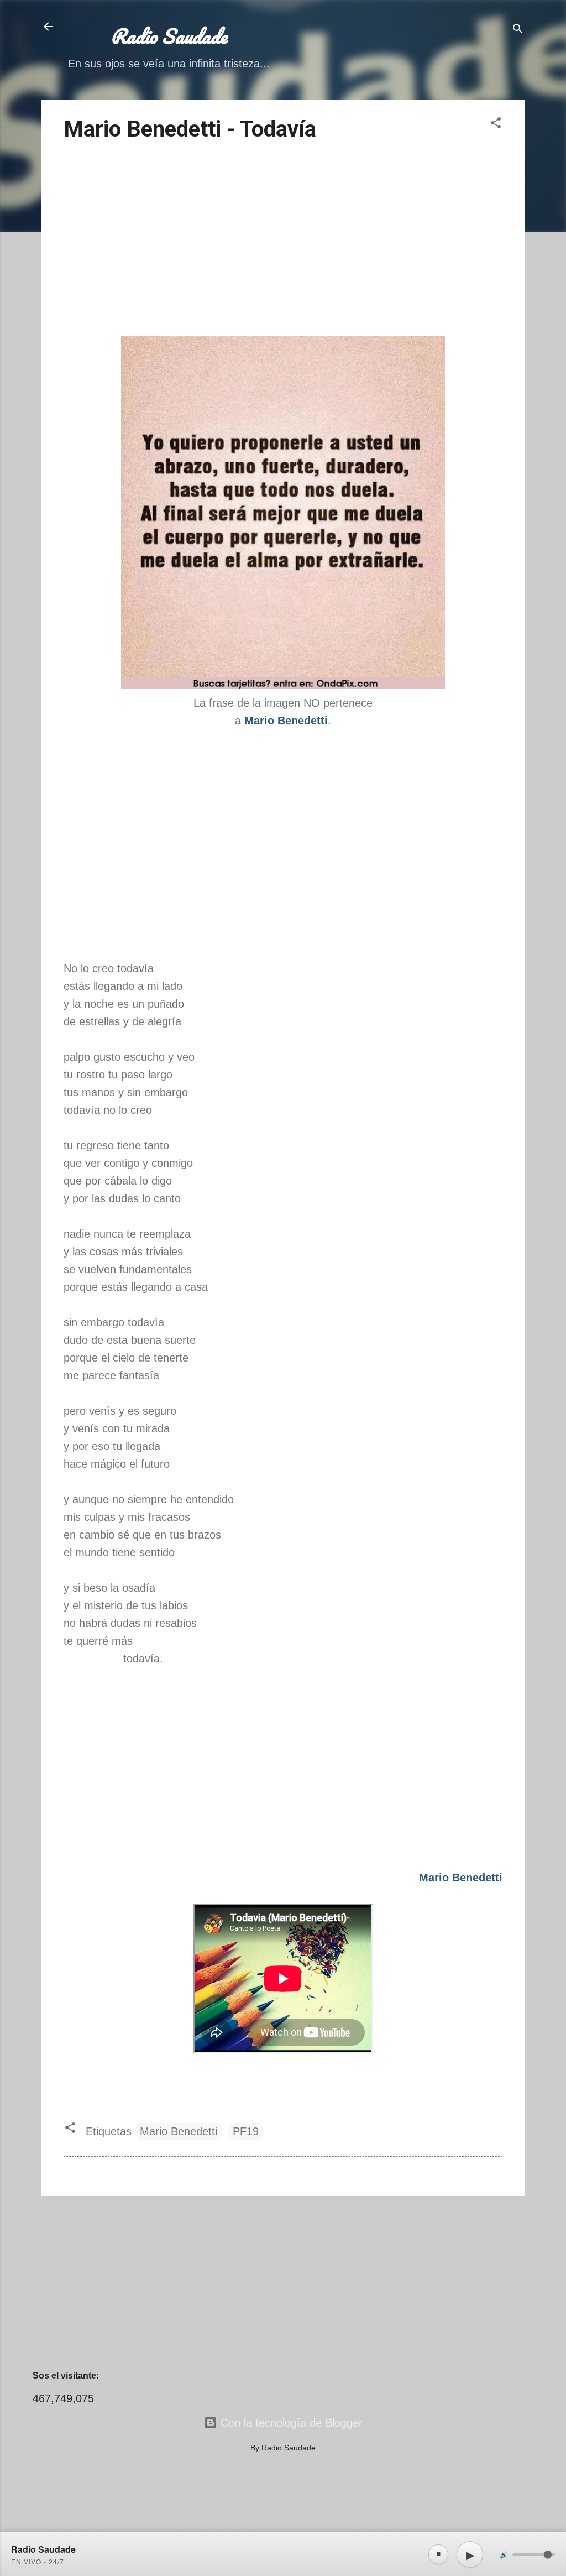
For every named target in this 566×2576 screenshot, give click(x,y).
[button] (496, 124)
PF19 (246, 2131)
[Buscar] (518, 30)
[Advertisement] (283, 241)
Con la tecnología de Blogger (290, 2423)
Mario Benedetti (179, 2131)
